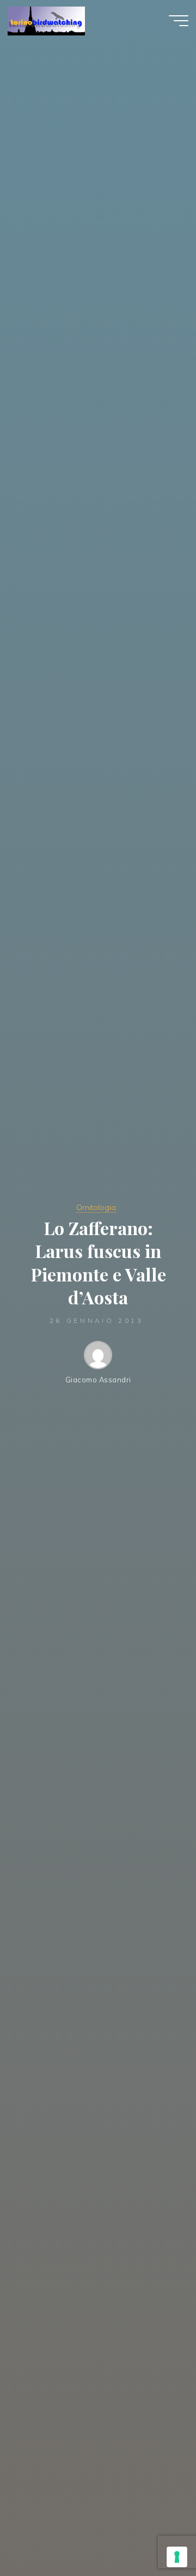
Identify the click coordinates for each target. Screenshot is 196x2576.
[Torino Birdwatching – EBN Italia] (46, 20)
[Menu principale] (179, 21)
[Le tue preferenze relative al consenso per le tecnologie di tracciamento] (177, 2557)
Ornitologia (96, 1207)
